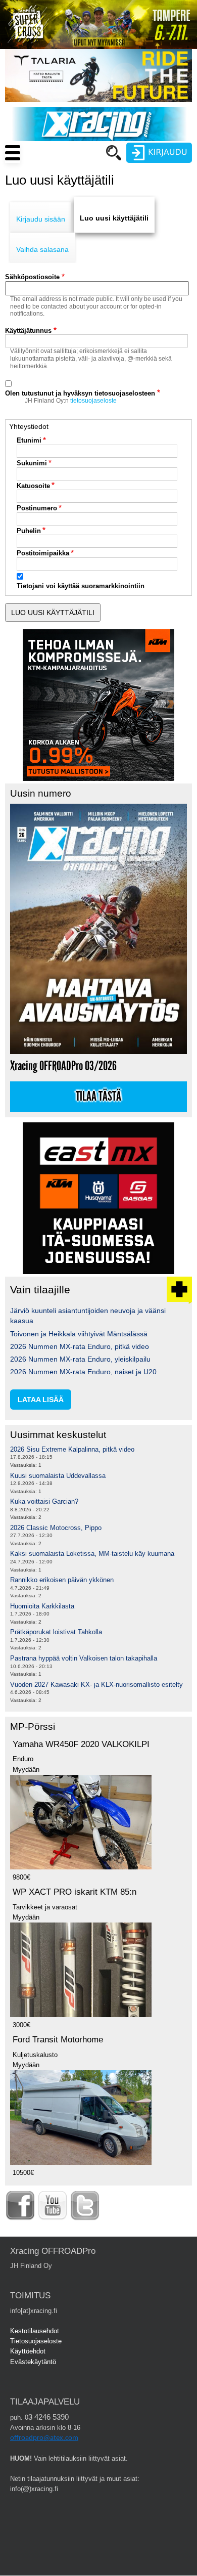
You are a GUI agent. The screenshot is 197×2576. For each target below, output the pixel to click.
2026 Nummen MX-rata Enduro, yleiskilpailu (80, 1359)
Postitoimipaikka (43, 553)
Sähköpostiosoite (32, 277)
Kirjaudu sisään (41, 219)
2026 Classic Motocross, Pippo (56, 1528)
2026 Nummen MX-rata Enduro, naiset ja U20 (83, 1372)
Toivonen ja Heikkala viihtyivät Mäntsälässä (79, 1334)
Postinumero (37, 508)
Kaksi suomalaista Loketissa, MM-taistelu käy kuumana (92, 1554)
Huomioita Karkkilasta (42, 1606)
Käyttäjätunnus (28, 331)
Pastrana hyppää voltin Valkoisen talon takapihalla (84, 1658)
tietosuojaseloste (93, 401)
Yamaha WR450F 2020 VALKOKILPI (81, 1744)
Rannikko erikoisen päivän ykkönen (62, 1580)
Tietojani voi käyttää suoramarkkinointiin (81, 586)
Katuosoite (33, 486)
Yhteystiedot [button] (29, 426)
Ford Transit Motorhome (58, 2040)
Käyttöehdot (28, 2351)
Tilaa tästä (98, 1097)
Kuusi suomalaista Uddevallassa (58, 1476)
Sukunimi (32, 463)
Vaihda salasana (42, 249)
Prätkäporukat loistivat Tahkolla (56, 1632)
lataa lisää (41, 1400)
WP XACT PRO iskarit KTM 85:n (75, 1892)
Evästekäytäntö (33, 2362)
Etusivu (66, 172)
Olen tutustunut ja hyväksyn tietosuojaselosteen (80, 393)
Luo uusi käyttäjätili (114, 218)
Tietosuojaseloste (36, 2341)
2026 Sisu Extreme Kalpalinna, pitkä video (72, 1449)
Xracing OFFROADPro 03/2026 (63, 1066)
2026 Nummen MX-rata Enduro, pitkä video (80, 1346)
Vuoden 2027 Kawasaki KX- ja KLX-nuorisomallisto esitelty (96, 1685)
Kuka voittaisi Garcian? (44, 1501)
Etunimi (29, 440)
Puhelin (29, 531)
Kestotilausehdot (35, 2331)
